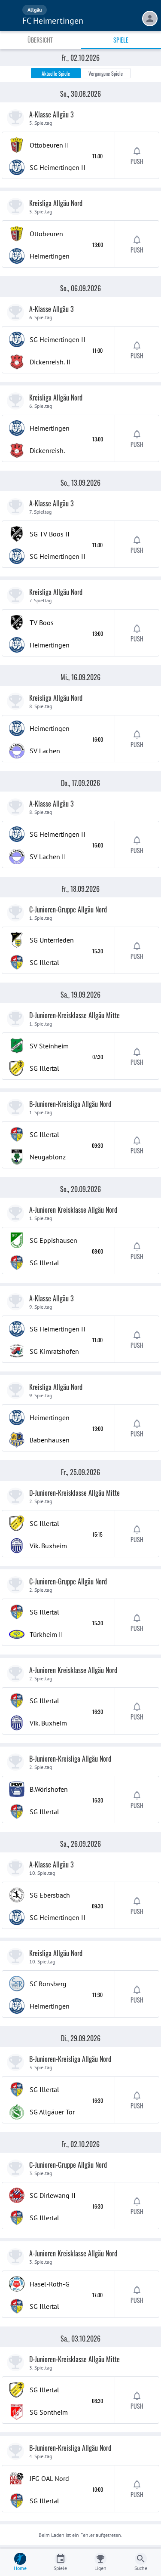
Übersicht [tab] (40, 40)
